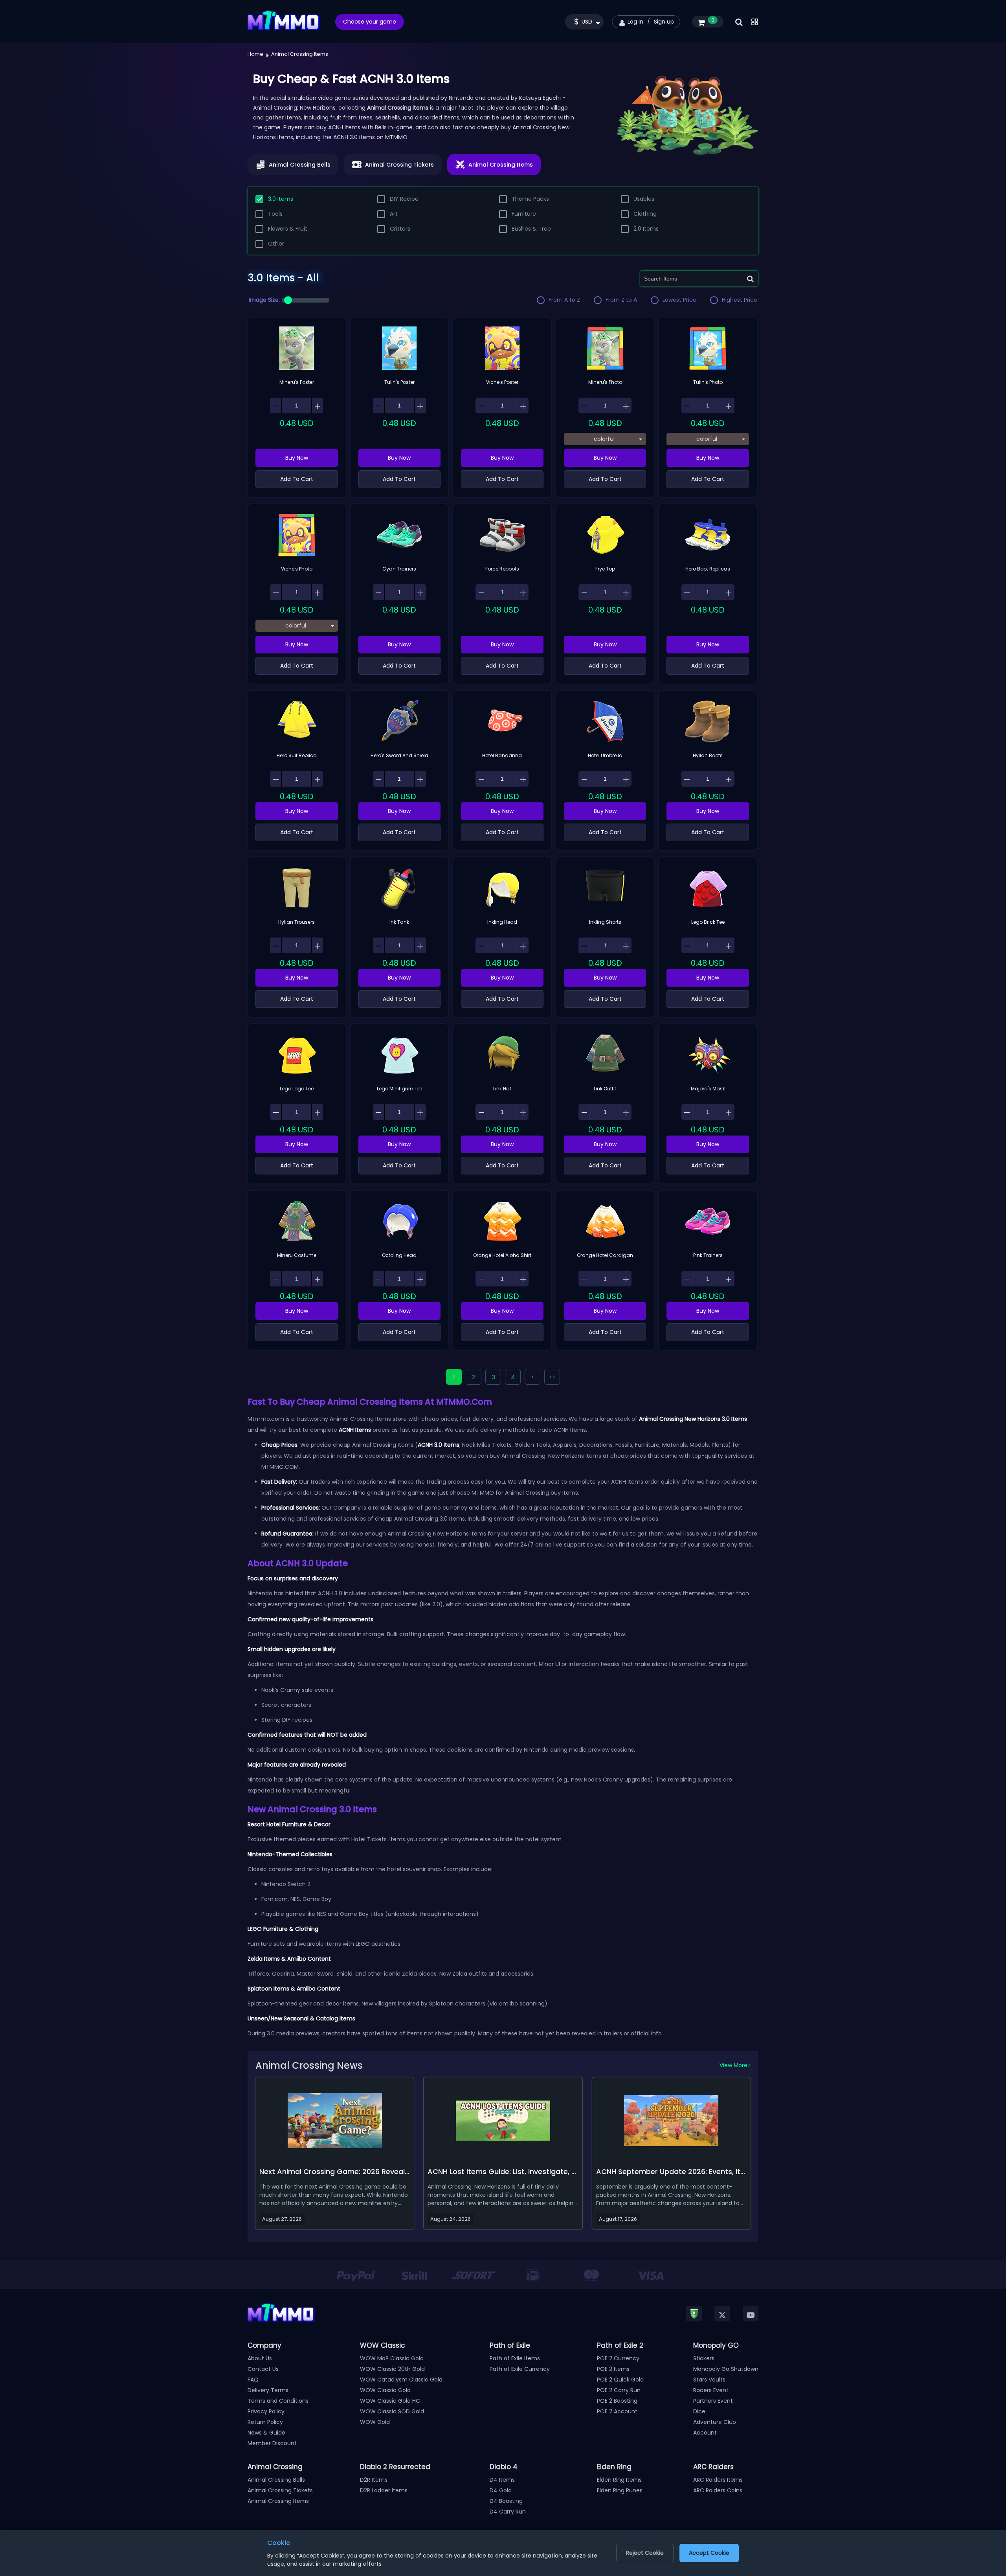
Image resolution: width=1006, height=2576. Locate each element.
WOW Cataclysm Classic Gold (401, 2380)
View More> (735, 2065)
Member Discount (272, 2443)
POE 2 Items (613, 2369)
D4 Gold (501, 2490)
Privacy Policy (266, 2411)
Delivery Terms (268, 2390)
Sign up (664, 22)
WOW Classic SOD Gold (392, 2411)
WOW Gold (375, 2422)
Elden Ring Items (619, 2480)
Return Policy (265, 2422)
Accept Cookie (709, 2553)
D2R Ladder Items (384, 2490)
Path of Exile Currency (520, 2369)
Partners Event (713, 2401)
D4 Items (502, 2480)
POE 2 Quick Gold (620, 2380)
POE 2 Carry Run (619, 2390)
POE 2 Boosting (617, 2401)
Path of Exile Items (515, 2358)
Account (705, 2433)
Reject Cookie (645, 2553)
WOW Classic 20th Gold (392, 2369)
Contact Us (263, 2369)
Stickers (704, 2358)
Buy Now (297, 458)
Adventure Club (715, 2422)
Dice (699, 2411)
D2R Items (374, 2480)
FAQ (253, 2380)
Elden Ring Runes (620, 2490)
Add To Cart (297, 479)
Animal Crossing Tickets (280, 2490)
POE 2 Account (617, 2411)
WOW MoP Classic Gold (392, 2358)
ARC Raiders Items (718, 2480)
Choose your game (370, 22)
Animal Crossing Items (278, 2501)
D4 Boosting (506, 2501)
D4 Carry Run (508, 2512)
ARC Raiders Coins (718, 2490)
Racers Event (711, 2390)
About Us (260, 2358)
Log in (635, 22)
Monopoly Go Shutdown (726, 2369)
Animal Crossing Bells (276, 2480)
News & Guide (266, 2433)
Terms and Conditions (278, 2401)
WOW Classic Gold (385, 2390)
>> (552, 1377)
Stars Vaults (709, 2380)
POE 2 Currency (618, 2358)
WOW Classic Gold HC (390, 2401)
